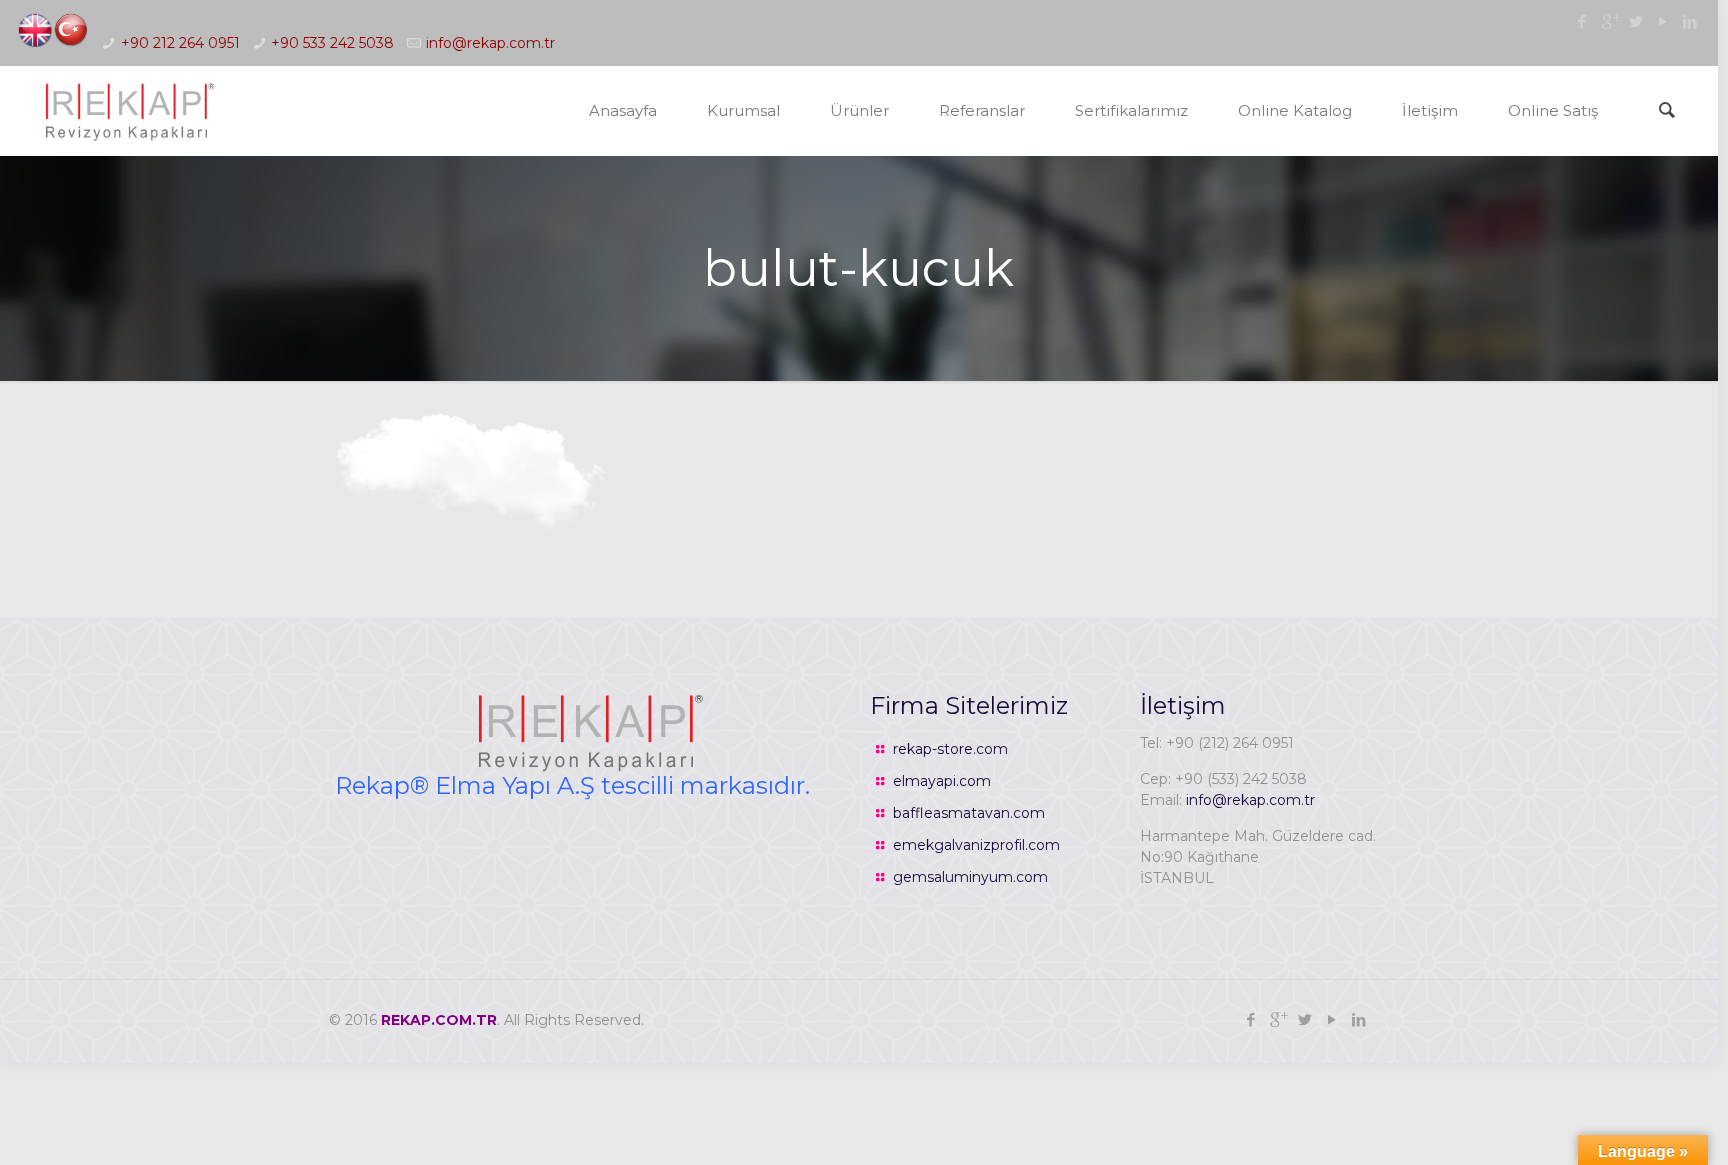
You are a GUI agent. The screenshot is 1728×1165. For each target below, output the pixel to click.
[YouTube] (1663, 21)
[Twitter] (1636, 21)
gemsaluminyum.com (970, 877)
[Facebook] (1582, 21)
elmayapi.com (942, 781)
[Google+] (1609, 21)
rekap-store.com (950, 749)
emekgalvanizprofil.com (976, 845)
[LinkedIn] (1690, 21)
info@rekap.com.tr (490, 43)
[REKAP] (128, 111)
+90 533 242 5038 (332, 43)
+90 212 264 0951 (180, 43)
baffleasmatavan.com (969, 813)
